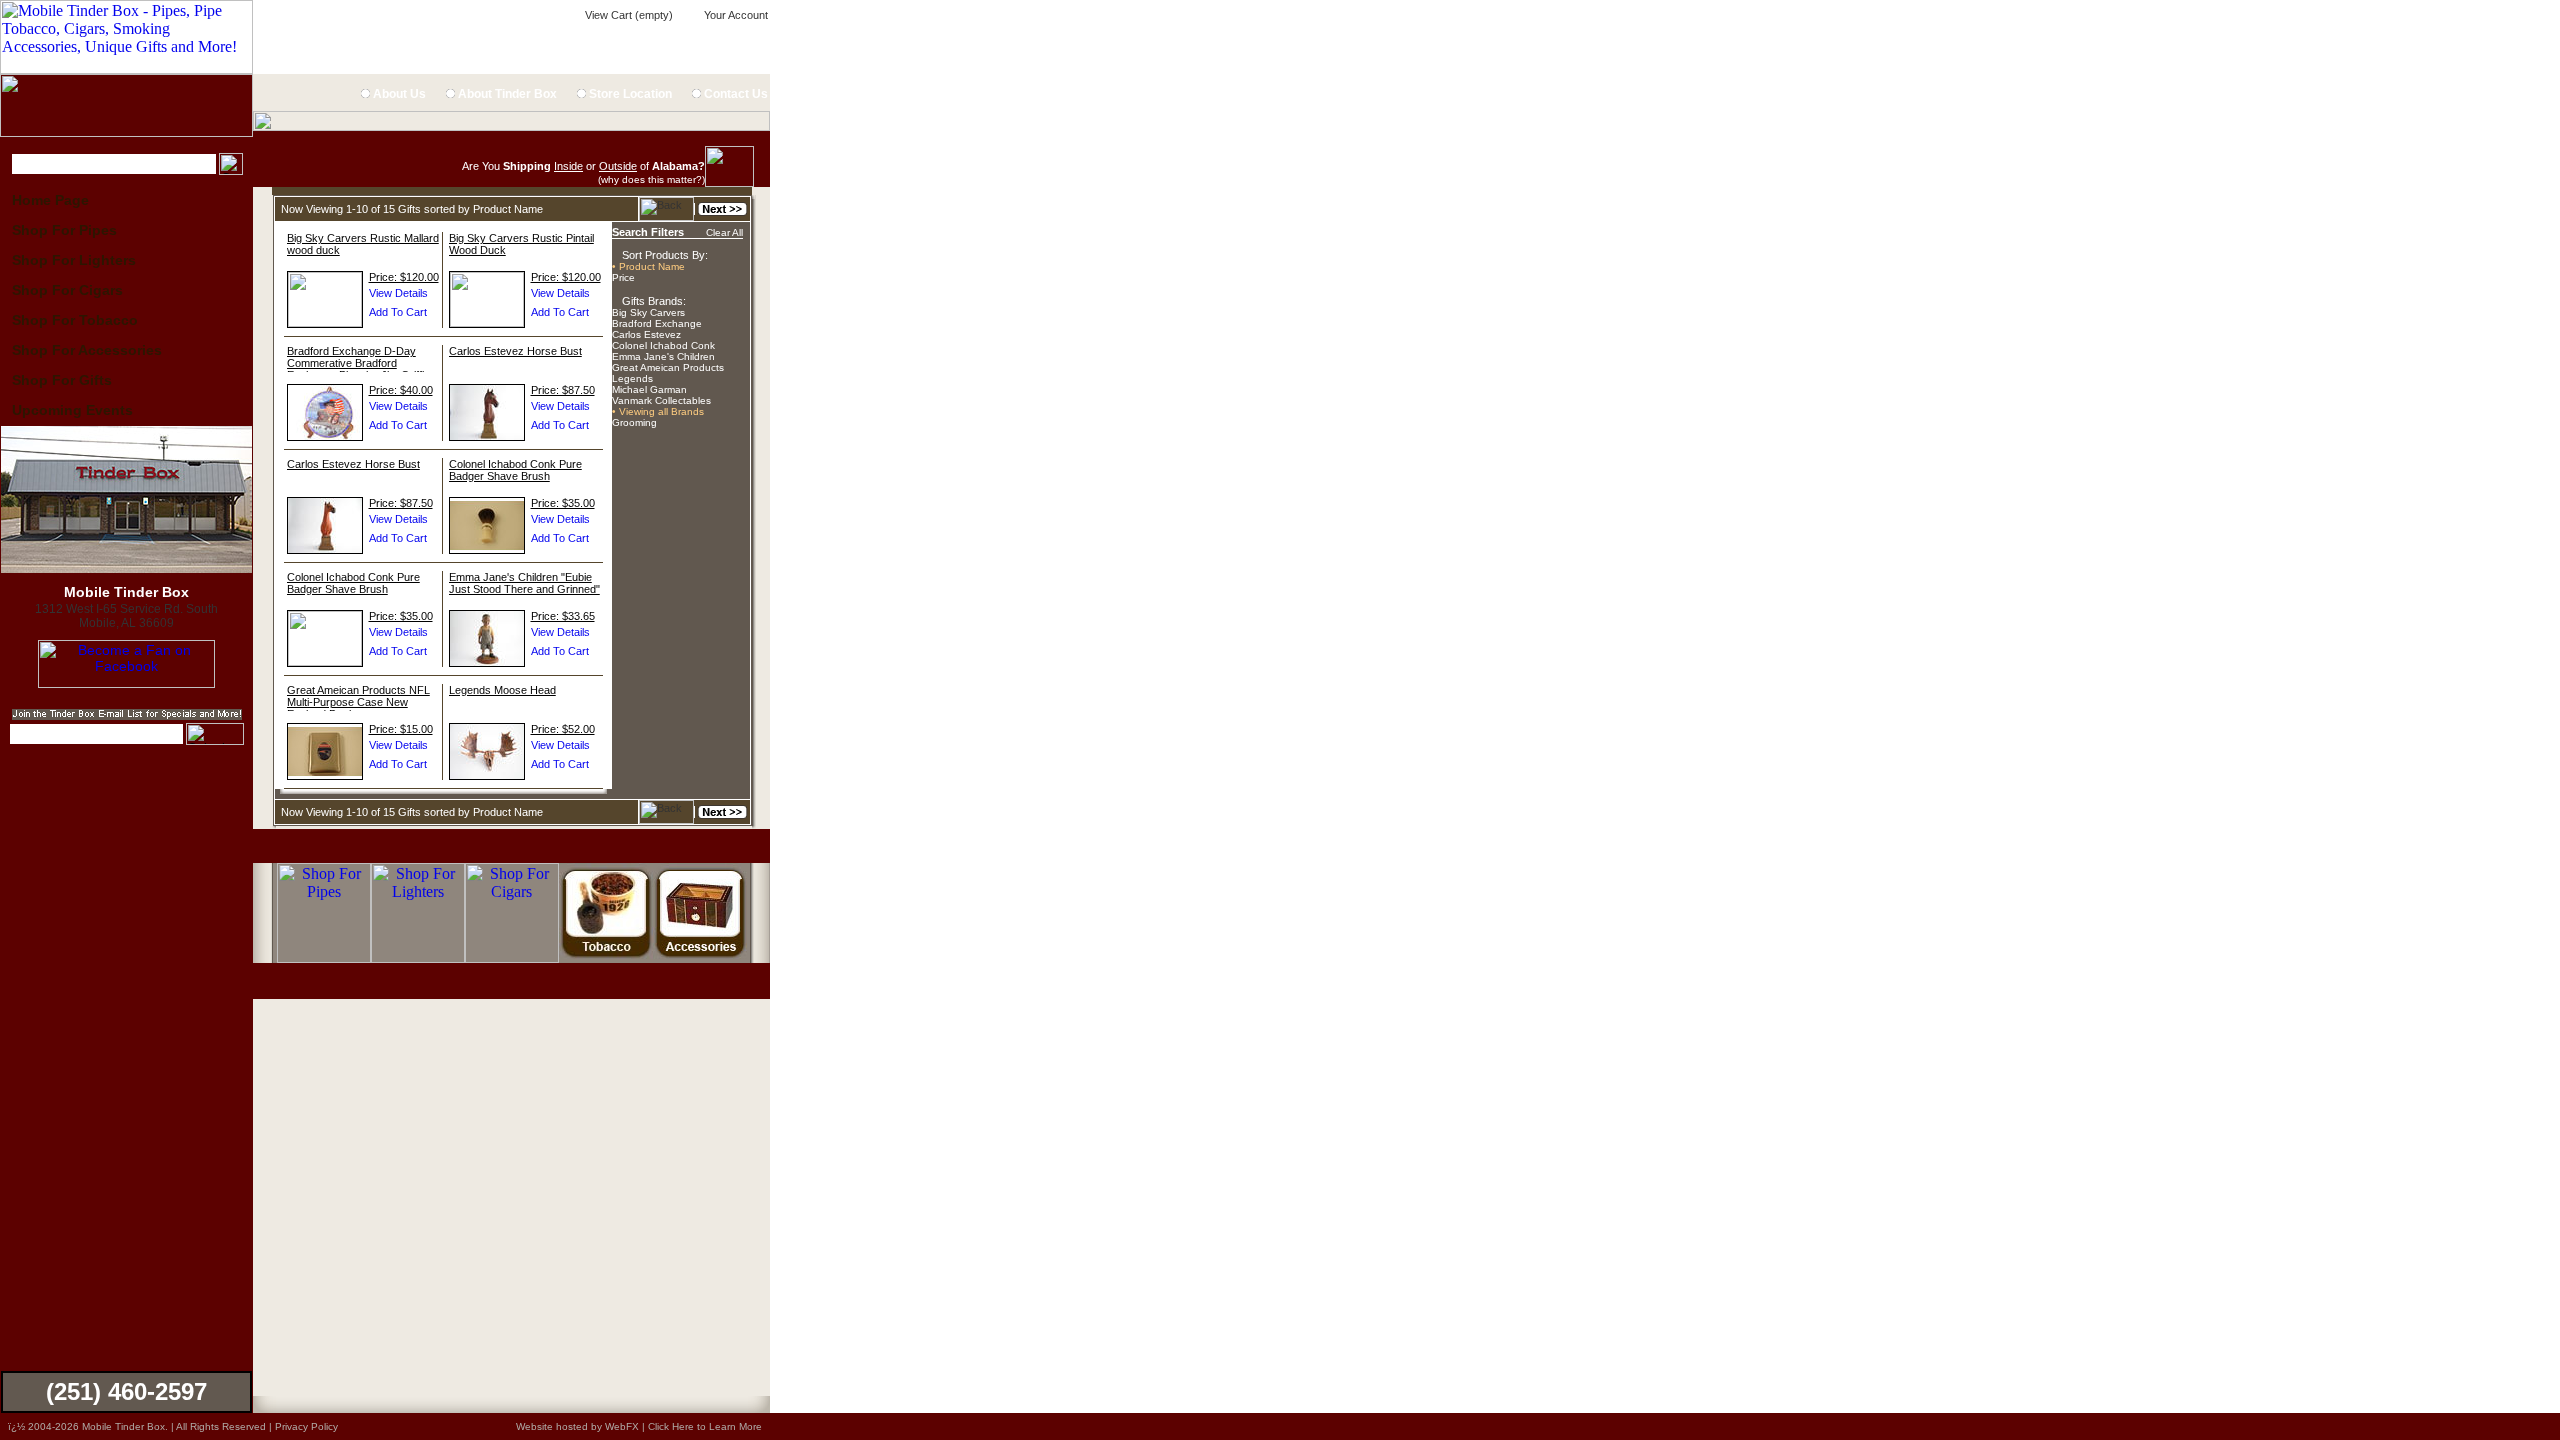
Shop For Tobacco (75, 320)
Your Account (734, 15)
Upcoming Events (72, 410)
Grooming (634, 422)
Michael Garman (649, 389)
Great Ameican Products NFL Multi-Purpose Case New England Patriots (358, 702)
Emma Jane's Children (663, 356)
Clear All (724, 232)
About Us (398, 94)
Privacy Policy (306, 1426)
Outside (618, 166)
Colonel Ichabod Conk (663, 345)
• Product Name (648, 266)
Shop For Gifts (62, 380)
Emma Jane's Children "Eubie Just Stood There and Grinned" (524, 583)
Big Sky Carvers (648, 312)
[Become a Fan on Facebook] (126, 683)
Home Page (50, 200)
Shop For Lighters (74, 260)
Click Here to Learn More (705, 1426)
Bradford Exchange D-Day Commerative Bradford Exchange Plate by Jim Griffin (358, 363)
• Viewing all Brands (658, 411)
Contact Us (734, 94)
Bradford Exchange (657, 323)
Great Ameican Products (668, 367)
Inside (568, 166)
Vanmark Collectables (661, 400)
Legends (632, 378)
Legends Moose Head (502, 690)
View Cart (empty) (627, 15)
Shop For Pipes (64, 230)
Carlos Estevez (646, 334)
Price (623, 277)
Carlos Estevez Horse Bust (515, 351)
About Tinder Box (506, 94)
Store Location (629, 94)
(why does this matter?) (651, 179)
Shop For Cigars (67, 290)
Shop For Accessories (87, 350)
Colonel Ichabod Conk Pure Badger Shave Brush (515, 470)
